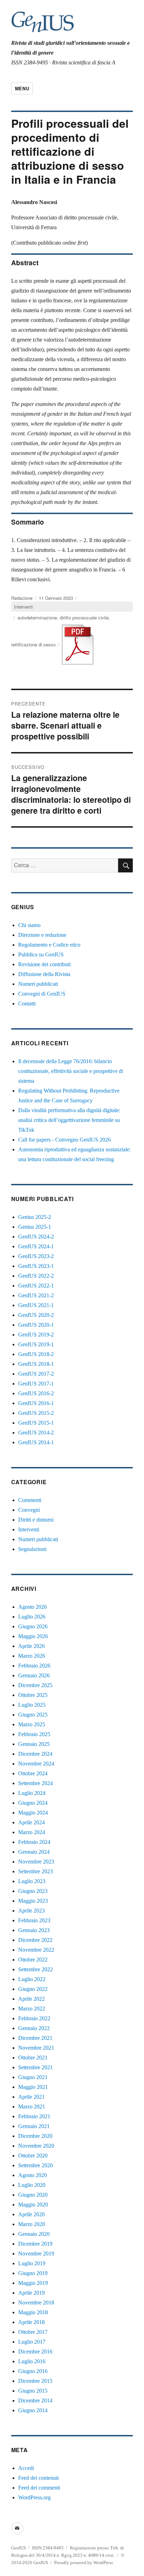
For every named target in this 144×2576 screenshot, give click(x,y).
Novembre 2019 (36, 2254)
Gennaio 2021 (34, 2126)
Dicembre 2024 (35, 1754)
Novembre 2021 (36, 2048)
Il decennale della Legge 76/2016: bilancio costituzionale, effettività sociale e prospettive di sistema (71, 1071)
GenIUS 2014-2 (36, 1433)
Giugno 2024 (33, 1803)
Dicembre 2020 (35, 2136)
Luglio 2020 (32, 2185)
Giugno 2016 (33, 2371)
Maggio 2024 (33, 1813)
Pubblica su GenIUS (41, 954)
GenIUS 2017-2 (36, 1374)
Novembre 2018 (36, 2303)
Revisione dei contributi (44, 964)
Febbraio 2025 (34, 1734)
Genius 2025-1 (35, 1227)
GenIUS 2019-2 (36, 1335)
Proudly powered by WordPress (84, 2563)
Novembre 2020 (36, 2146)
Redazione (22, 598)
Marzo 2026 (32, 1656)
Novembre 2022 (36, 1950)
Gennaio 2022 (34, 2028)
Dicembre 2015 (35, 2381)
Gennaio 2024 (34, 1852)
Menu (22, 88)
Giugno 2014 (33, 2410)
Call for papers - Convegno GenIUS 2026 (64, 1140)
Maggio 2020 (33, 2205)
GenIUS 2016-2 (36, 1393)
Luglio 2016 (32, 2361)
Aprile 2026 (31, 1646)
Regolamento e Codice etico (49, 945)
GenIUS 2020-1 (36, 1325)
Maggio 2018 (33, 2312)
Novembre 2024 (36, 1764)
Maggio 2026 (33, 1636)
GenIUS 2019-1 (36, 1344)
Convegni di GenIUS (42, 994)
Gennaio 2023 (34, 1930)
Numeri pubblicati (38, 984)
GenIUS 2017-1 (36, 1384)
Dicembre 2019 (35, 2244)
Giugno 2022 (33, 1989)
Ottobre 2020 (33, 2156)
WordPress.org (34, 2497)
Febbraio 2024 (34, 1842)
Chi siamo (29, 925)
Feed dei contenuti (38, 2478)
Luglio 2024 (32, 1793)
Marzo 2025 (32, 1724)
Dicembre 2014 (35, 2400)
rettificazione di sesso (33, 644)
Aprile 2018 (31, 2322)
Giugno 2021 (33, 2077)
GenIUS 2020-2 (36, 1315)
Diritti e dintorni (36, 1520)
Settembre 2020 (35, 2165)
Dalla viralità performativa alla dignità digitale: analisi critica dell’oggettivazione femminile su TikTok (69, 1120)
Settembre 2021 (35, 2067)
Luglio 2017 (32, 2342)
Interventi (23, 607)
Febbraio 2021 (34, 2116)
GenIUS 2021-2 (36, 1295)
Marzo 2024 (32, 1832)
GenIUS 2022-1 (36, 1286)
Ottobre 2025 (33, 1695)
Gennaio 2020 (34, 2234)
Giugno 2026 (33, 1626)
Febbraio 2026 (34, 1666)
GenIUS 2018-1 (36, 1364)
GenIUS (19, 2548)
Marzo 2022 (32, 2009)
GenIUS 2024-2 (36, 1237)
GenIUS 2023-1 (36, 1266)
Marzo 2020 (32, 2224)
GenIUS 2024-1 (36, 1246)
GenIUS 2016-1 (36, 1403)
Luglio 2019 (32, 2263)
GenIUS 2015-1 (36, 1423)
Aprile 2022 (31, 1999)
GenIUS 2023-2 (36, 1256)
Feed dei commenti (39, 2488)
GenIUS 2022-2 (36, 1276)
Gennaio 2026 (34, 1675)
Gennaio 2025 (34, 1744)
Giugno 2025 (33, 1715)
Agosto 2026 (33, 1607)
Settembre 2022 (35, 1969)
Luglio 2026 (32, 1617)
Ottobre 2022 (33, 1960)
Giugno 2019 (33, 2273)
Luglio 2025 (32, 1705)
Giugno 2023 (33, 1891)
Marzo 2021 (32, 2107)
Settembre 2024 (35, 1783)
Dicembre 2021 (35, 2038)
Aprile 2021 (31, 2097)
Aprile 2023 (31, 1911)
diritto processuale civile (84, 617)
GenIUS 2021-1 (36, 1305)
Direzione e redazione (42, 935)
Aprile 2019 (31, 2293)
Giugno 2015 (33, 2391)
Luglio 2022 (32, 1979)
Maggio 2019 (33, 2283)
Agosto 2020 (33, 2175)
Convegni (29, 1510)
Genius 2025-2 (35, 1217)
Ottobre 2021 (33, 2058)
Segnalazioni (32, 1549)
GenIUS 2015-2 (36, 1413)
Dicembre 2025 (35, 1685)
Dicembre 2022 (35, 1940)
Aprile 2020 (31, 2214)
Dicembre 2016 (35, 2352)
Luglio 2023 (32, 1881)
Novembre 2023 (36, 1862)
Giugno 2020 (33, 2195)
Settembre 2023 (35, 1871)
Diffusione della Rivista (44, 974)
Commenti (30, 1500)
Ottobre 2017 (33, 2332)
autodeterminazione (37, 617)
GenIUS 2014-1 (36, 1442)
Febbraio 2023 (34, 1920)
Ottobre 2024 (33, 1773)
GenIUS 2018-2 (36, 1354)
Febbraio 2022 (34, 2018)
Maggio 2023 (33, 1901)
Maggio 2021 (33, 2087)
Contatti (27, 1003)
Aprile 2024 (31, 1822)
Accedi (26, 2468)
